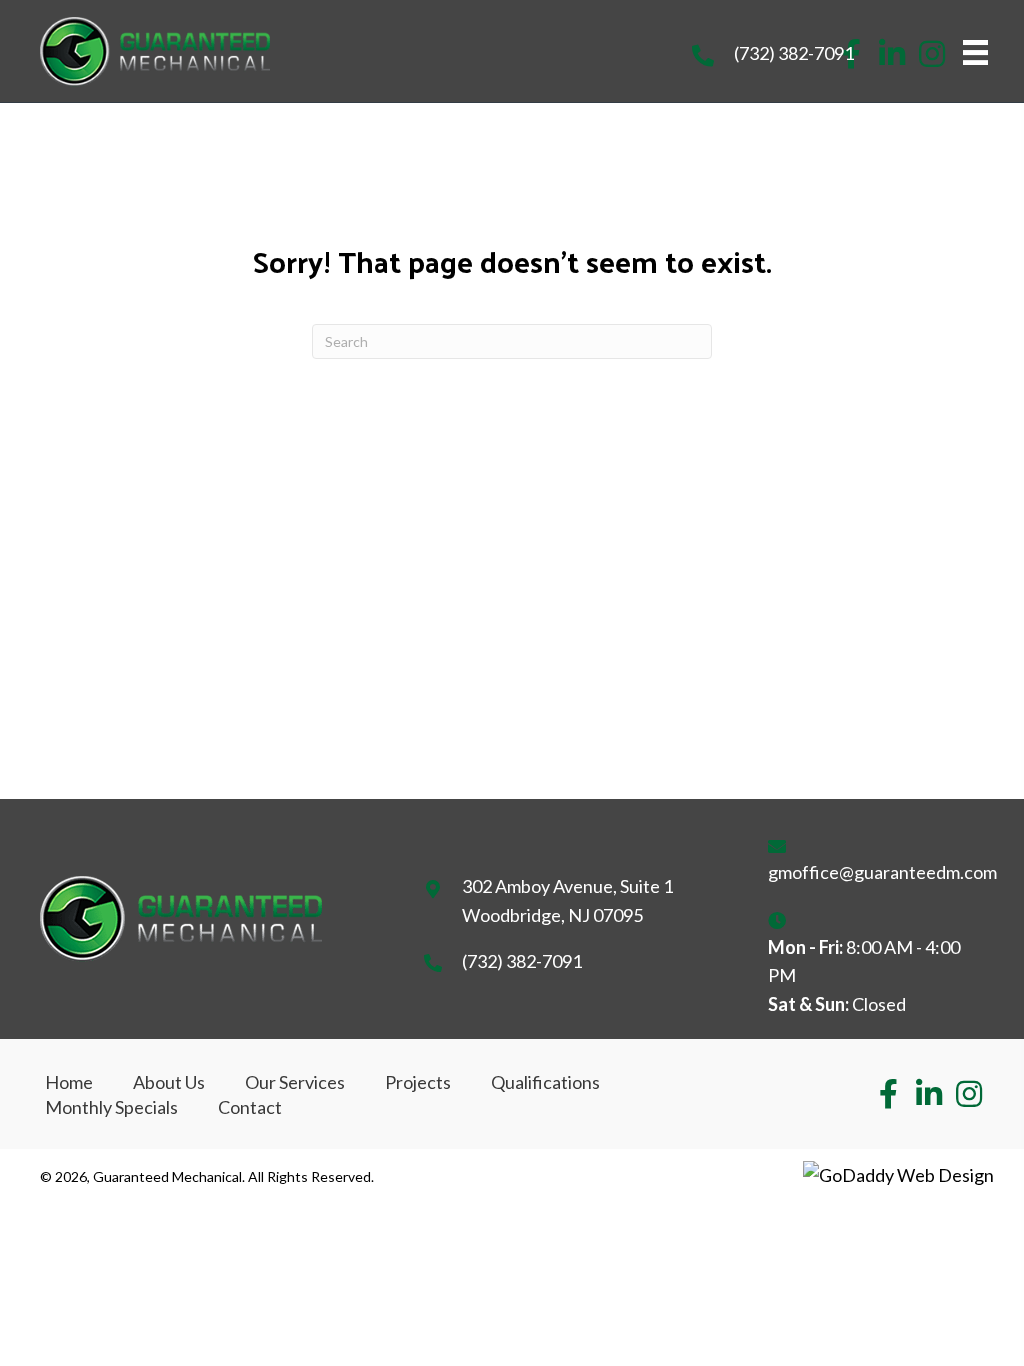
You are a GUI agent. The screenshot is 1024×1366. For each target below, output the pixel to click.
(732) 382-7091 (794, 53)
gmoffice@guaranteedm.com (882, 872)
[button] (892, 54)
